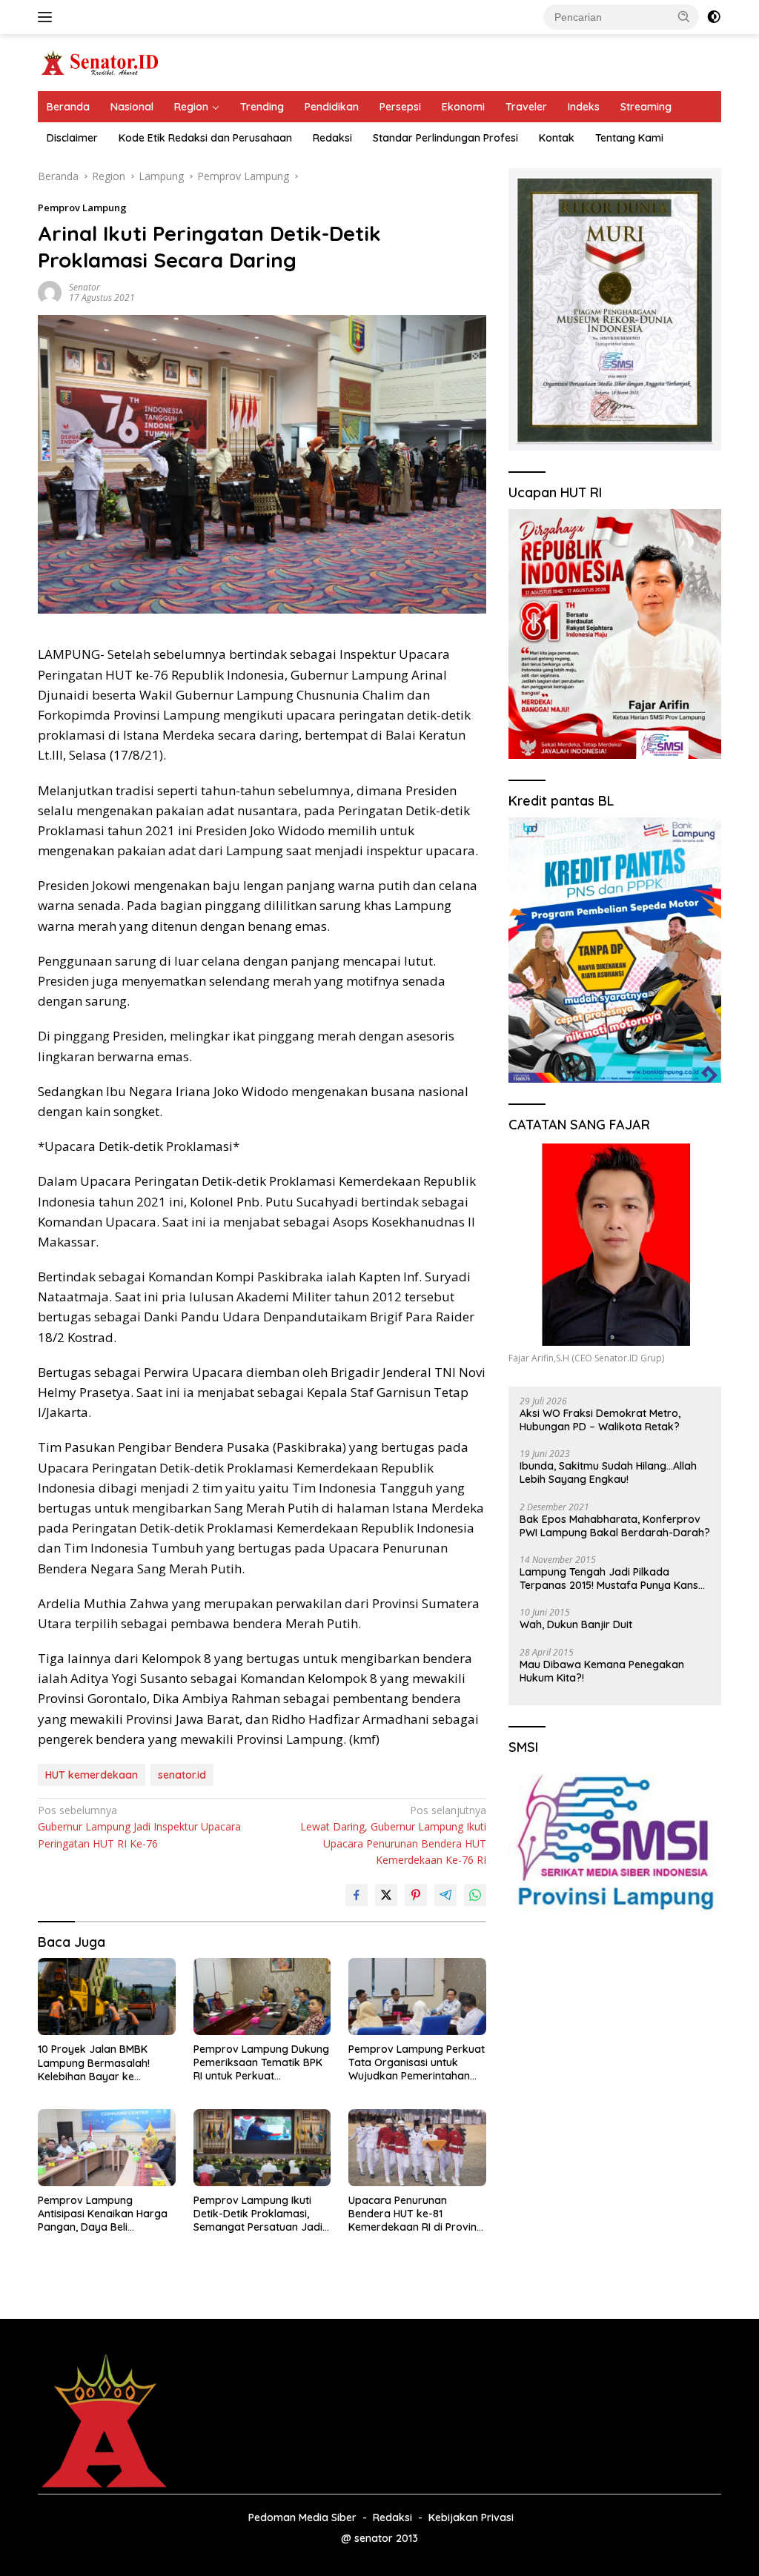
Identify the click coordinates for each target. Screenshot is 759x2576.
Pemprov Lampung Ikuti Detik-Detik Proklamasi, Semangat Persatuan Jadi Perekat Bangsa (258, 2214)
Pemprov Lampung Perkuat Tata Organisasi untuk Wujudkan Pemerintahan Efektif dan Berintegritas (417, 2063)
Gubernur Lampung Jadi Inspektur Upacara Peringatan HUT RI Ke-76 (139, 1827)
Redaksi (332, 138)
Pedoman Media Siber (302, 2517)
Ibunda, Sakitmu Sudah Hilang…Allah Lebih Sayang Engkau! (608, 1473)
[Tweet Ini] (386, 1895)
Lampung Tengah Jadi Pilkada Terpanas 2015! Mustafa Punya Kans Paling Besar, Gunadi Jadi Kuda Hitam (613, 1579)
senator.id (182, 1775)
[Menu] (48, 17)
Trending (262, 107)
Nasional (132, 107)
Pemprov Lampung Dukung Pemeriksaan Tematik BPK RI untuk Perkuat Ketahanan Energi (261, 2063)
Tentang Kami (629, 138)
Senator (84, 287)
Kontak (557, 138)
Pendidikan (332, 107)
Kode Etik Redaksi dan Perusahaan (205, 138)
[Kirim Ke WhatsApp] (475, 1895)
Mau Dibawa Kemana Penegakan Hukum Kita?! (602, 1671)
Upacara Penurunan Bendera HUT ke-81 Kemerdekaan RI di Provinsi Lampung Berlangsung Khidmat (416, 2214)
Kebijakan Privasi (471, 2517)
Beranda (68, 107)
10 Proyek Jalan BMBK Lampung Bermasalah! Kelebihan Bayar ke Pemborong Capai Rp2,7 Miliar (98, 2063)
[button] (684, 16)
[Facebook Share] (357, 1895)
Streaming (646, 107)
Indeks (584, 107)
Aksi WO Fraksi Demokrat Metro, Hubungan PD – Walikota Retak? (600, 1420)
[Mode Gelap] (714, 17)
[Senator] (101, 61)
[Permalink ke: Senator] (50, 292)
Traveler (526, 107)
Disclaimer (72, 138)
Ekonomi (463, 107)
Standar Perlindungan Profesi (445, 138)
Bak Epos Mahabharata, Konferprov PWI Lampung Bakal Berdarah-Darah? (615, 1526)
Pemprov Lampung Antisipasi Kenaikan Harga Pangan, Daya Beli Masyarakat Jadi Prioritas (103, 2214)
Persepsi (400, 107)
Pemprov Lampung (82, 208)
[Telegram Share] (445, 1895)
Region (191, 107)
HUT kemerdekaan (92, 1775)
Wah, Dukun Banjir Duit (576, 1624)
